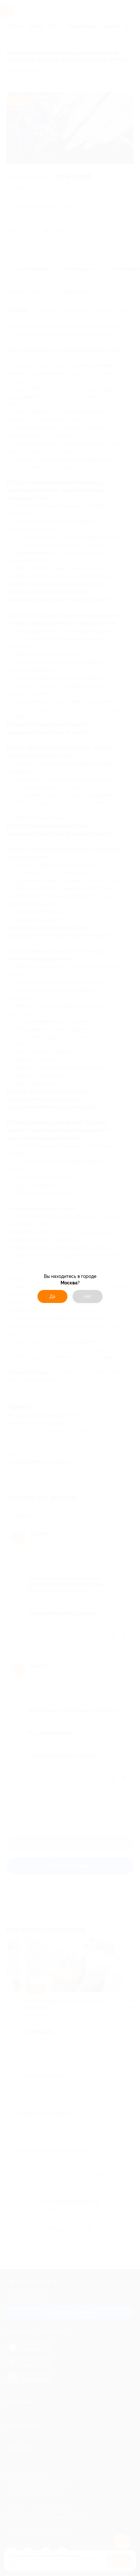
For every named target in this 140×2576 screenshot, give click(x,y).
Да (52, 1296)
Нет (88, 1296)
